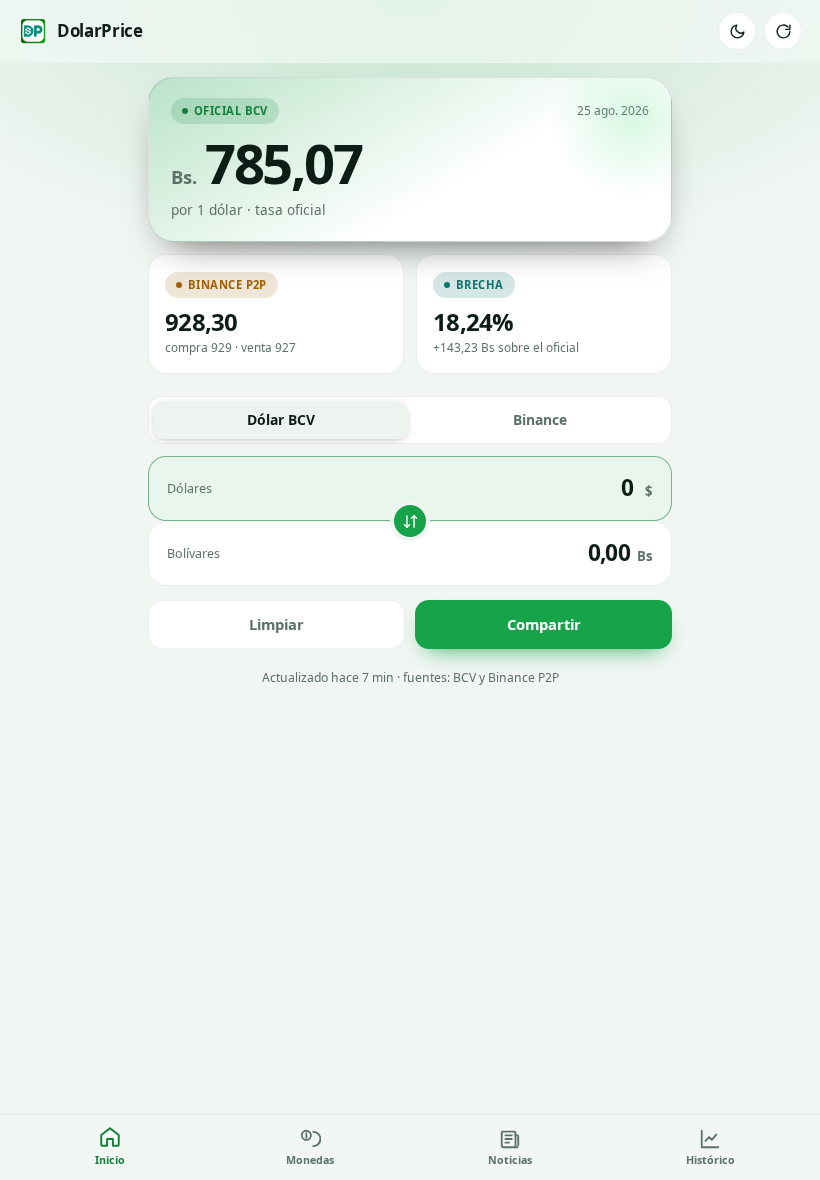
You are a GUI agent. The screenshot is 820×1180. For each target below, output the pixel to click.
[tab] (110, 1147)
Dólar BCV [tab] (281, 419)
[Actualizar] (783, 31)
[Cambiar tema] (737, 31)
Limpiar (276, 624)
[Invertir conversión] (410, 521)
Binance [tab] (540, 419)
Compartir (544, 624)
